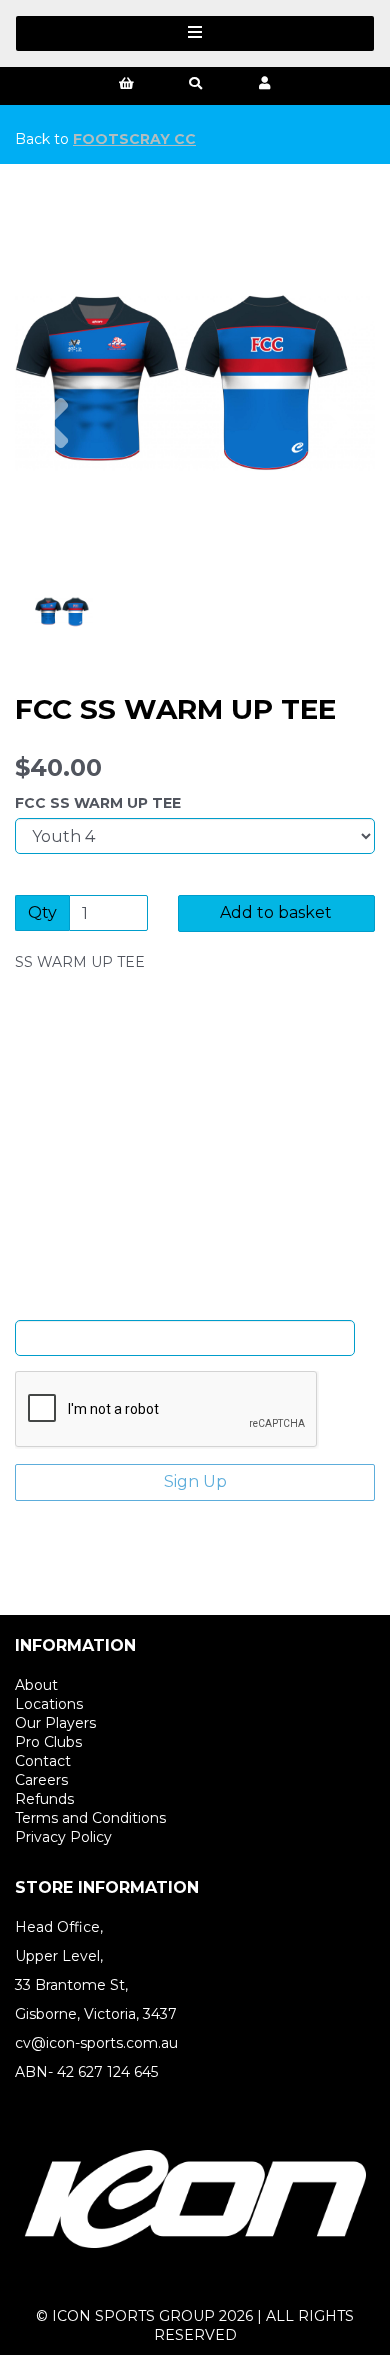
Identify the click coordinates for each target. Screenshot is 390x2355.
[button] (52, 473)
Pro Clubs (48, 1742)
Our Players (55, 1723)
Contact (43, 1761)
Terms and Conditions (90, 1818)
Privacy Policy (63, 1837)
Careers (41, 1780)
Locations (49, 1704)
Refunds (44, 1799)
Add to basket (276, 912)
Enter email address (185, 1305)
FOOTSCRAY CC (134, 139)
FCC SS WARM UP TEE (98, 803)
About (36, 1685)
